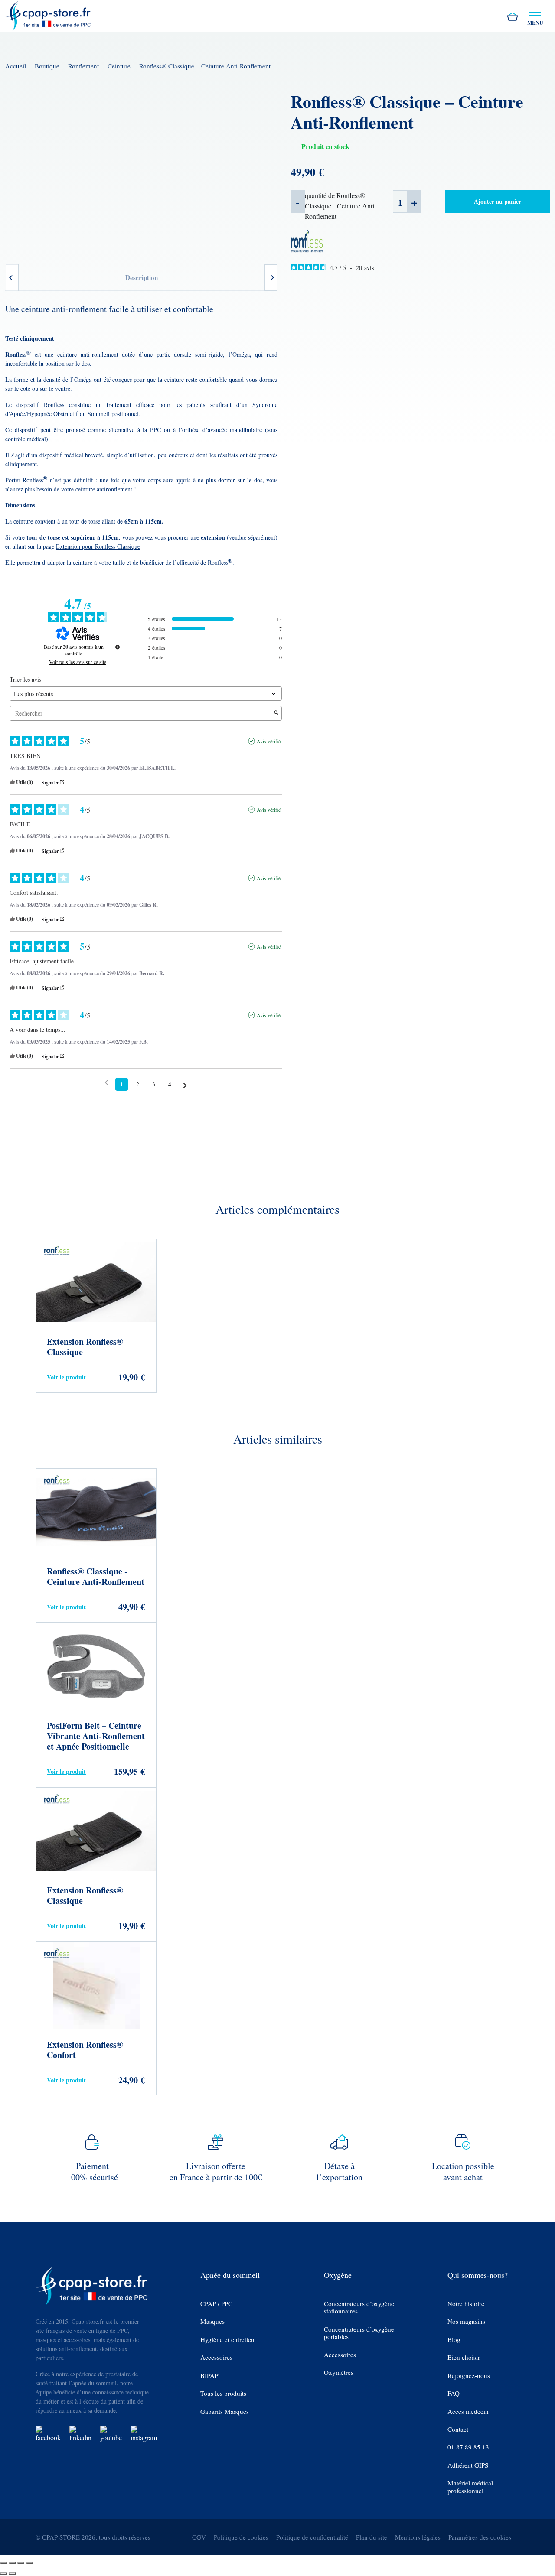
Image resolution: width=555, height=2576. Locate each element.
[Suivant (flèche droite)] (12, 2573)
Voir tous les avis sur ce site (78, 662)
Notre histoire (466, 2304)
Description (142, 277)
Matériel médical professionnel (470, 2487)
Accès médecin (468, 2412)
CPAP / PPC (216, 2304)
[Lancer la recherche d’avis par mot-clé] (276, 713)
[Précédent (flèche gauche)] (3, 2573)
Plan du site (372, 2537)
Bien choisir (464, 2357)
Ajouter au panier (498, 201)
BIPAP (209, 2376)
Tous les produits (223, 2393)
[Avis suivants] (185, 1085)
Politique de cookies (241, 2537)
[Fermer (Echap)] (29, 2563)
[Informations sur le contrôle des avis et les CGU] (118, 647)
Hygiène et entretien (227, 2340)
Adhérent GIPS (468, 2465)
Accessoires (216, 2357)
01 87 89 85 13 (468, 2448)
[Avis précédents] (106, 1083)
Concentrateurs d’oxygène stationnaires (359, 2308)
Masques (212, 2321)
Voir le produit (66, 1377)
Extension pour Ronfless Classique (98, 546)
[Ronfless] (307, 240)
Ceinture (119, 66)
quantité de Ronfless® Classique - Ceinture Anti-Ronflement (341, 206)
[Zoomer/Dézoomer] (3, 2563)
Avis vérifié (269, 741)
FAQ (454, 2393)
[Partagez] (21, 2563)
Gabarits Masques (225, 2412)
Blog (454, 2340)
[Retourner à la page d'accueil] (49, 15)
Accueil (16, 66)
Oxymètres (339, 2373)
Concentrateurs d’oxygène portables (359, 2333)
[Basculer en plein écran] (12, 2563)
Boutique (47, 66)
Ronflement (83, 66)
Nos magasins (466, 2321)
